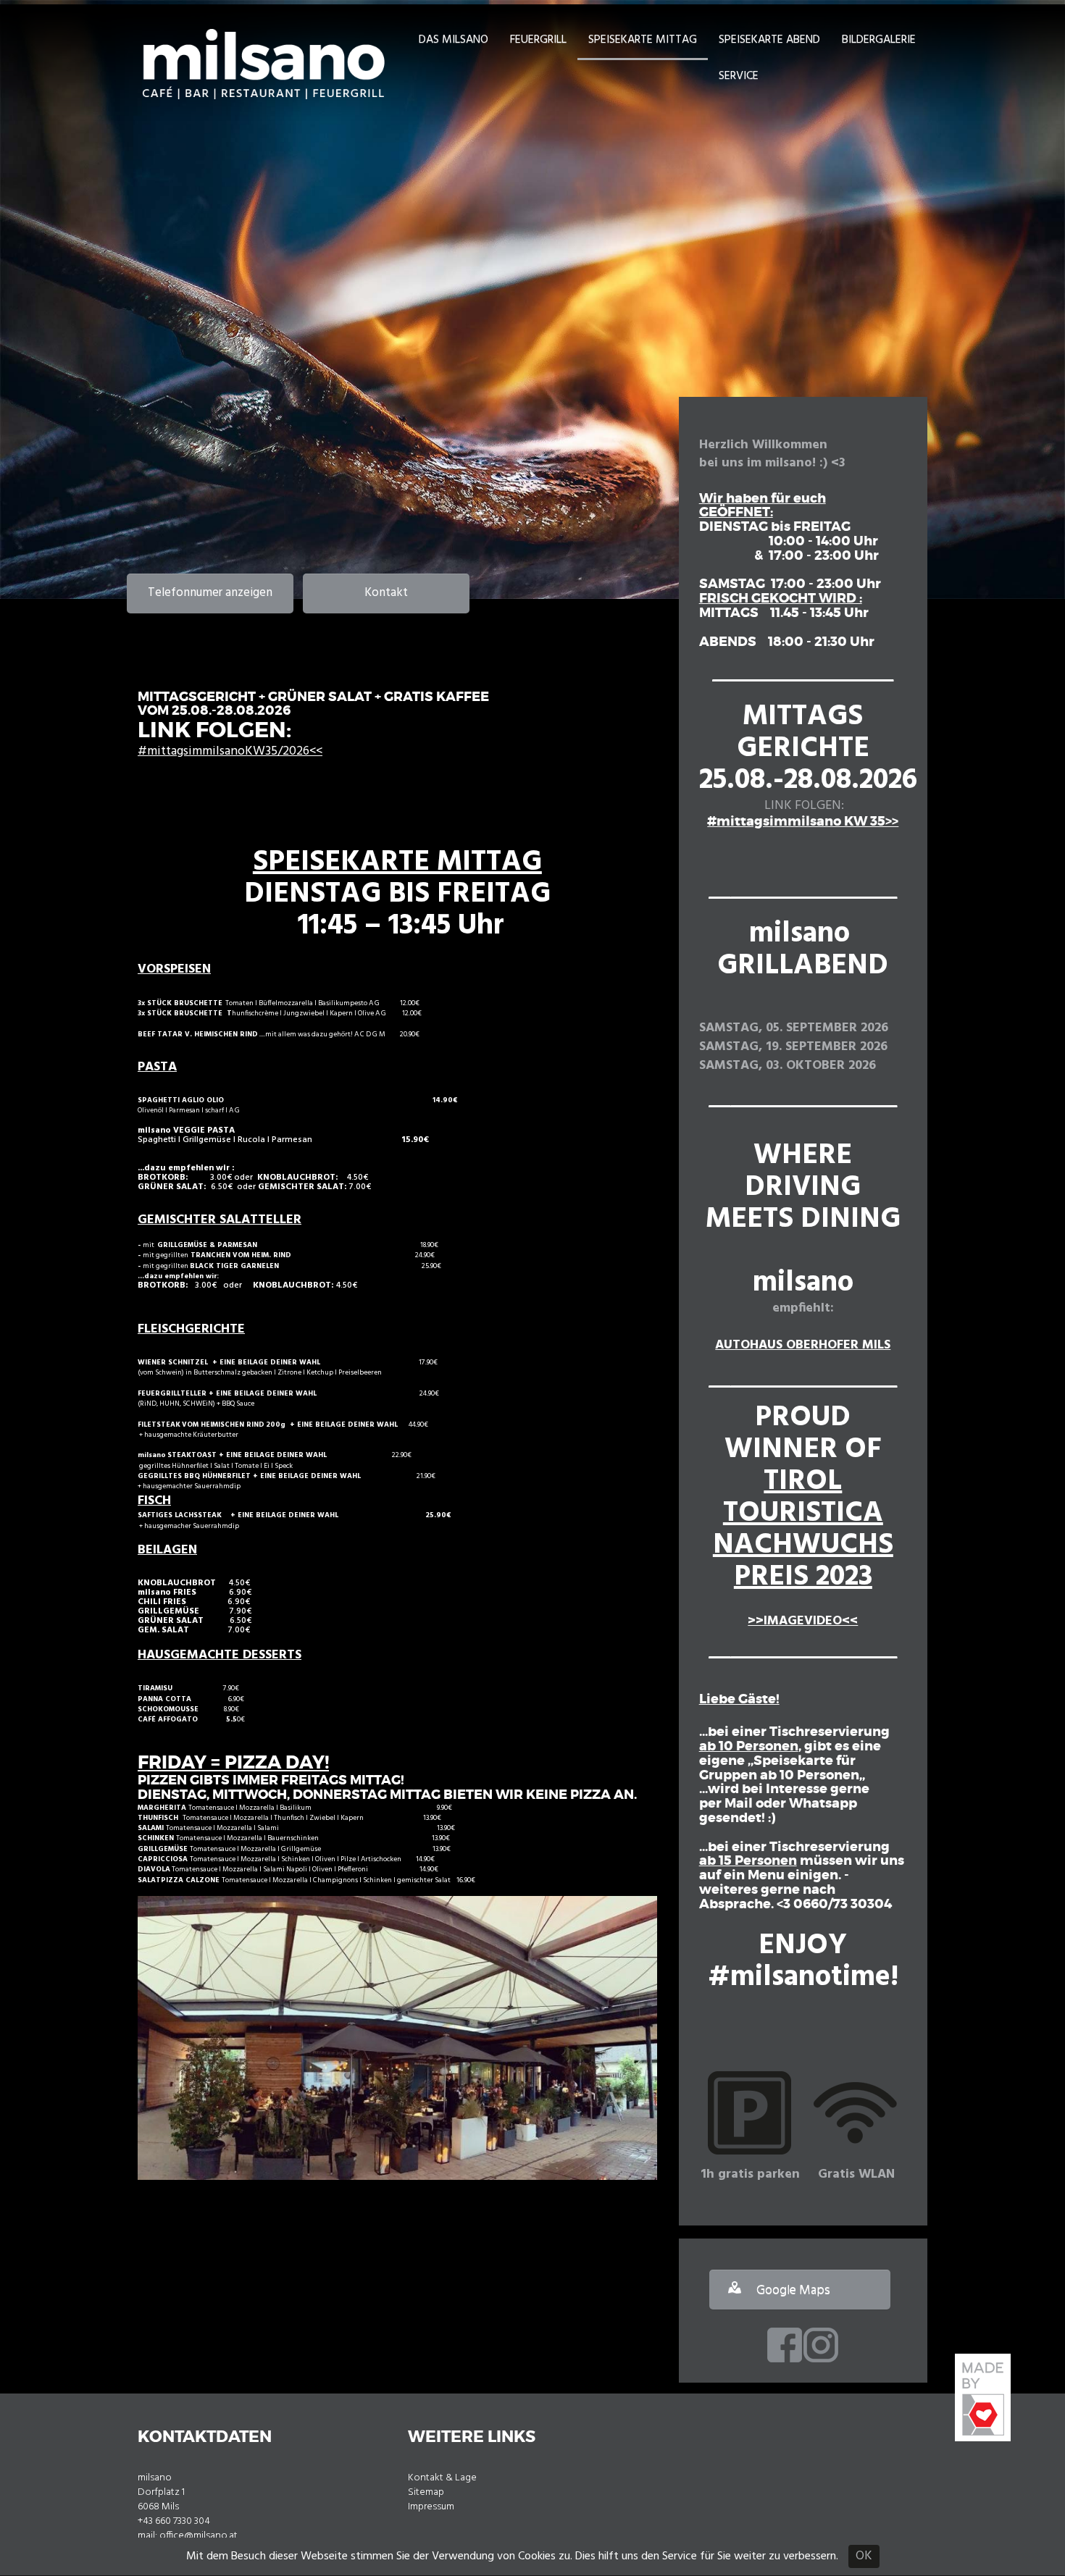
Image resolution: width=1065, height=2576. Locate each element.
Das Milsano (454, 40)
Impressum (431, 2507)
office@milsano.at (199, 2536)
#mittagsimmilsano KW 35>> (803, 821)
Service (739, 76)
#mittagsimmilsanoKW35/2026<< (230, 751)
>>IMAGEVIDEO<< (803, 1621)
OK (864, 2556)
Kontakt (386, 593)
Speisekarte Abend (769, 40)
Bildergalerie (879, 40)
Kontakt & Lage (442, 2478)
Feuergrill (538, 40)
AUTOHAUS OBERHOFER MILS (803, 1345)
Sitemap (426, 2492)
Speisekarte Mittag (643, 40)
